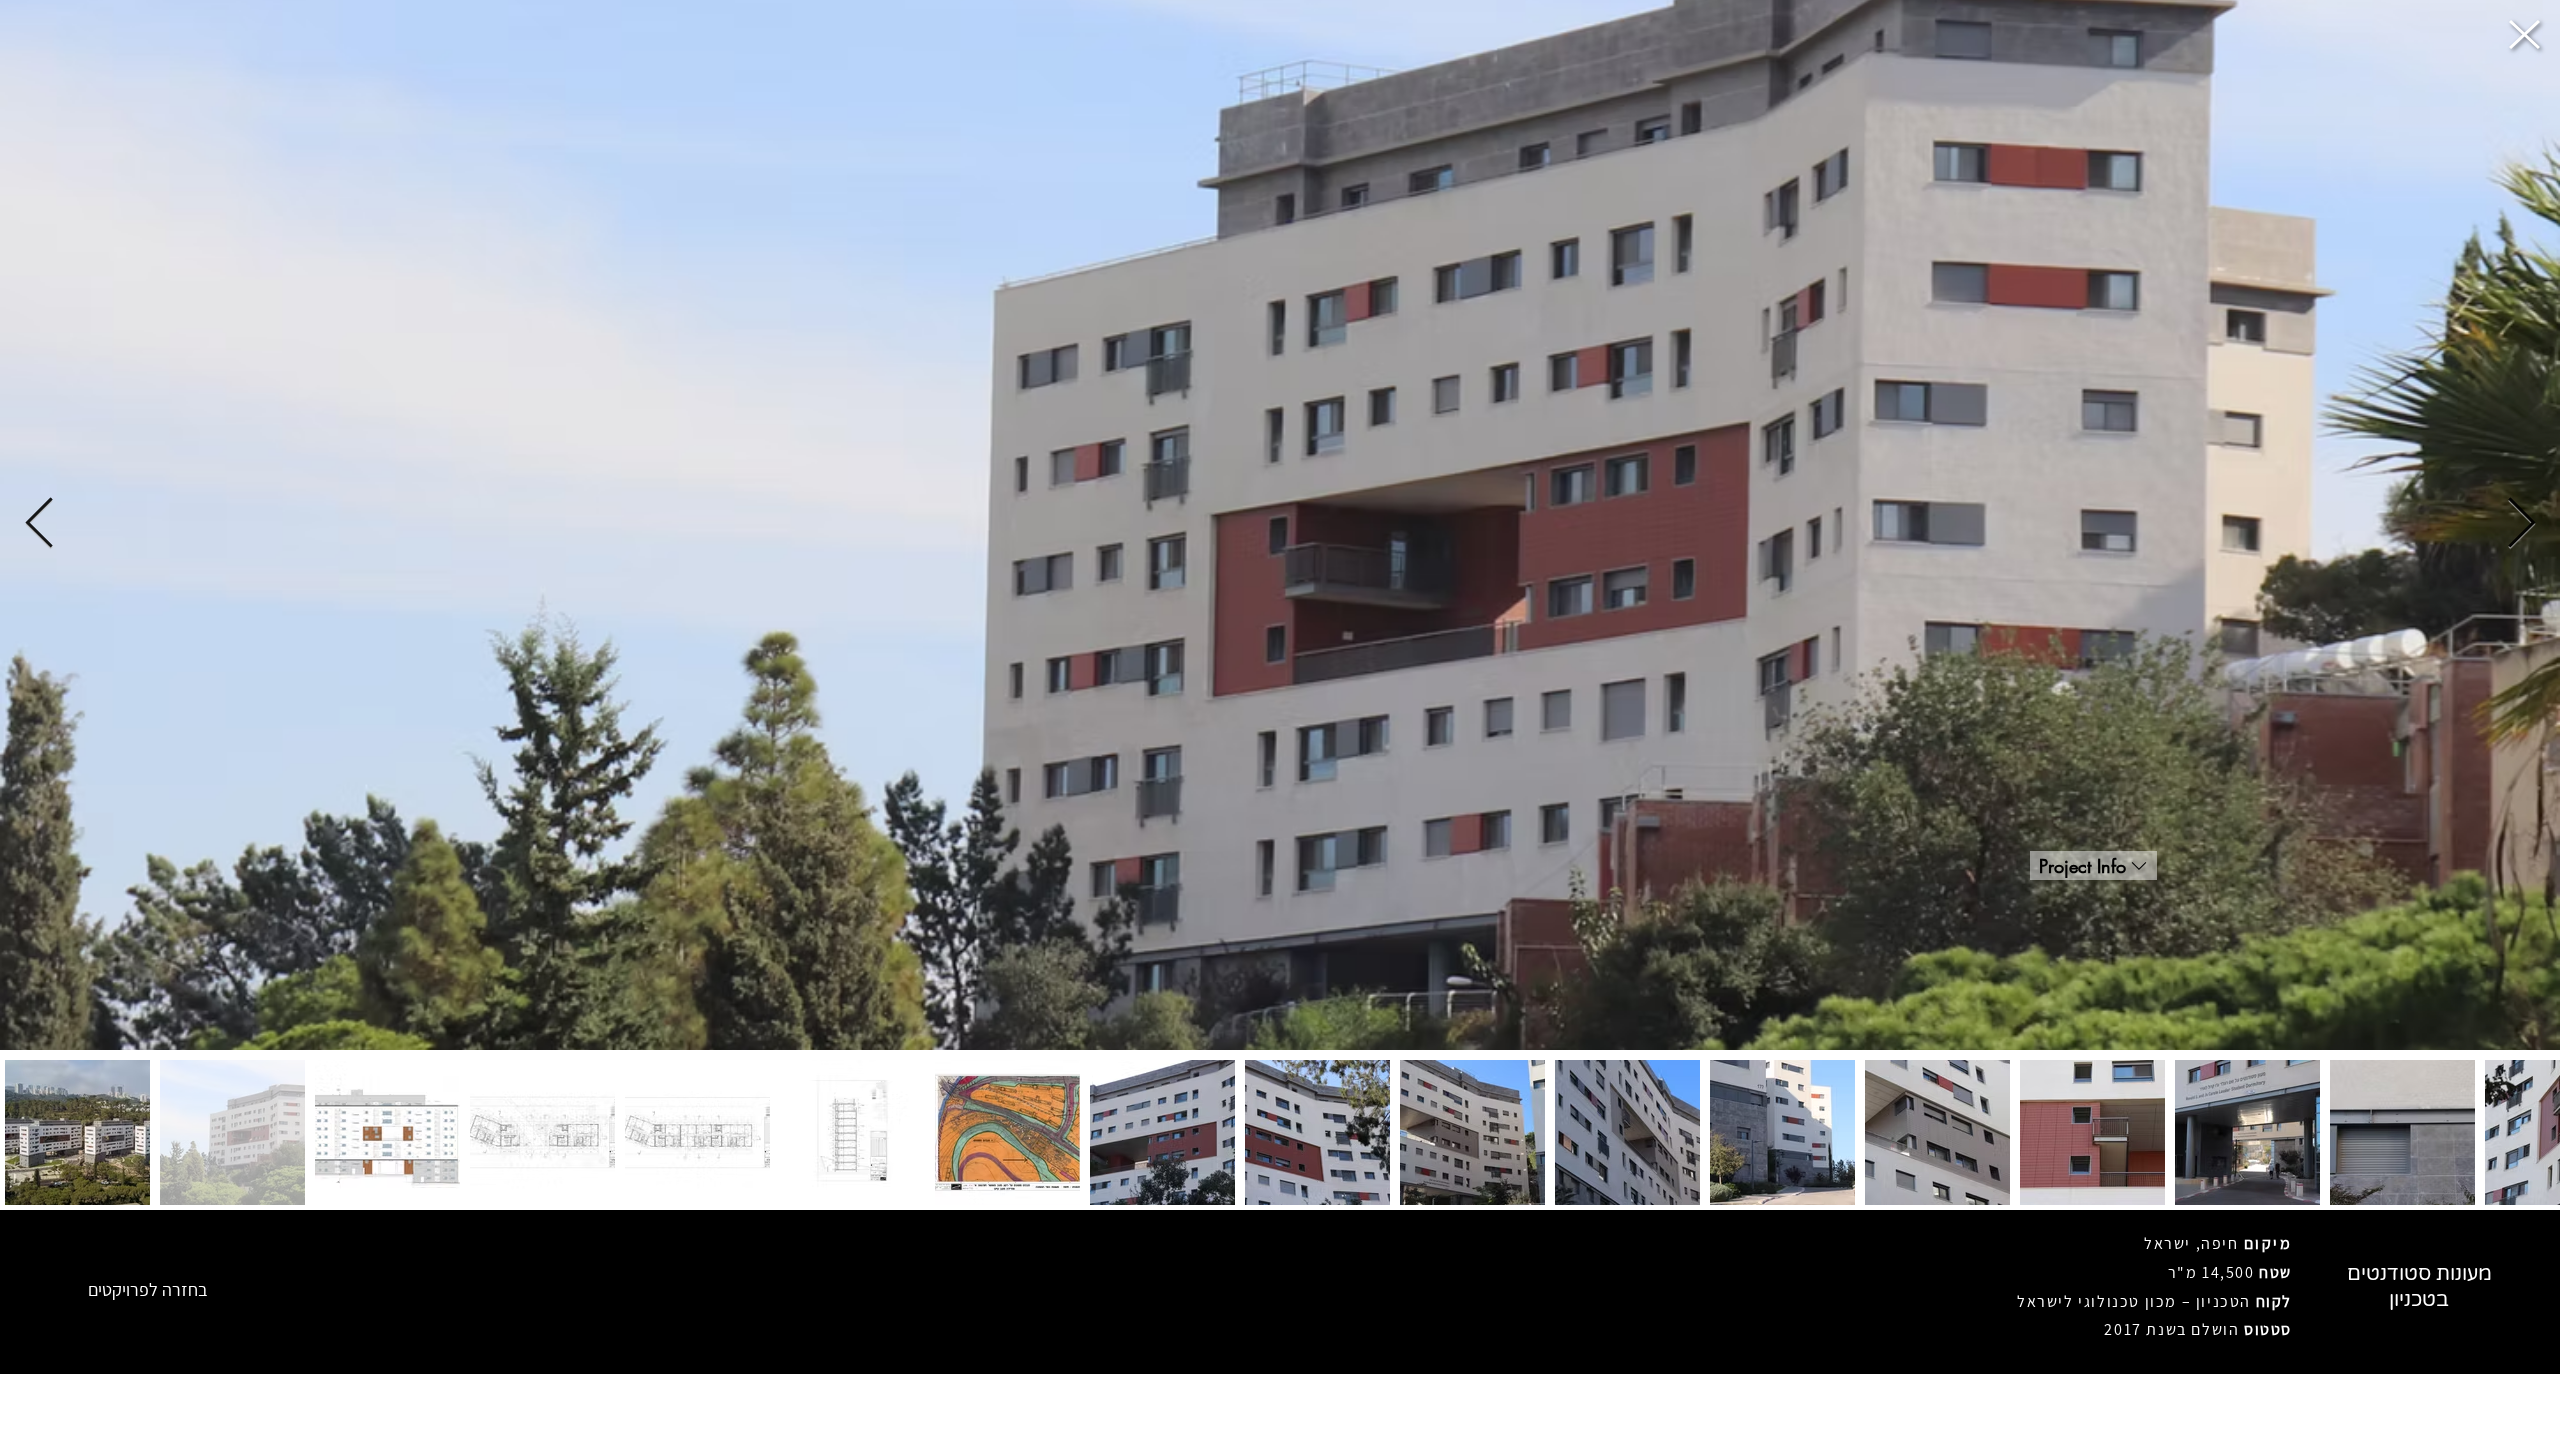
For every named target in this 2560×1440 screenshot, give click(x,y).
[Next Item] (2521, 525)
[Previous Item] (39, 525)
